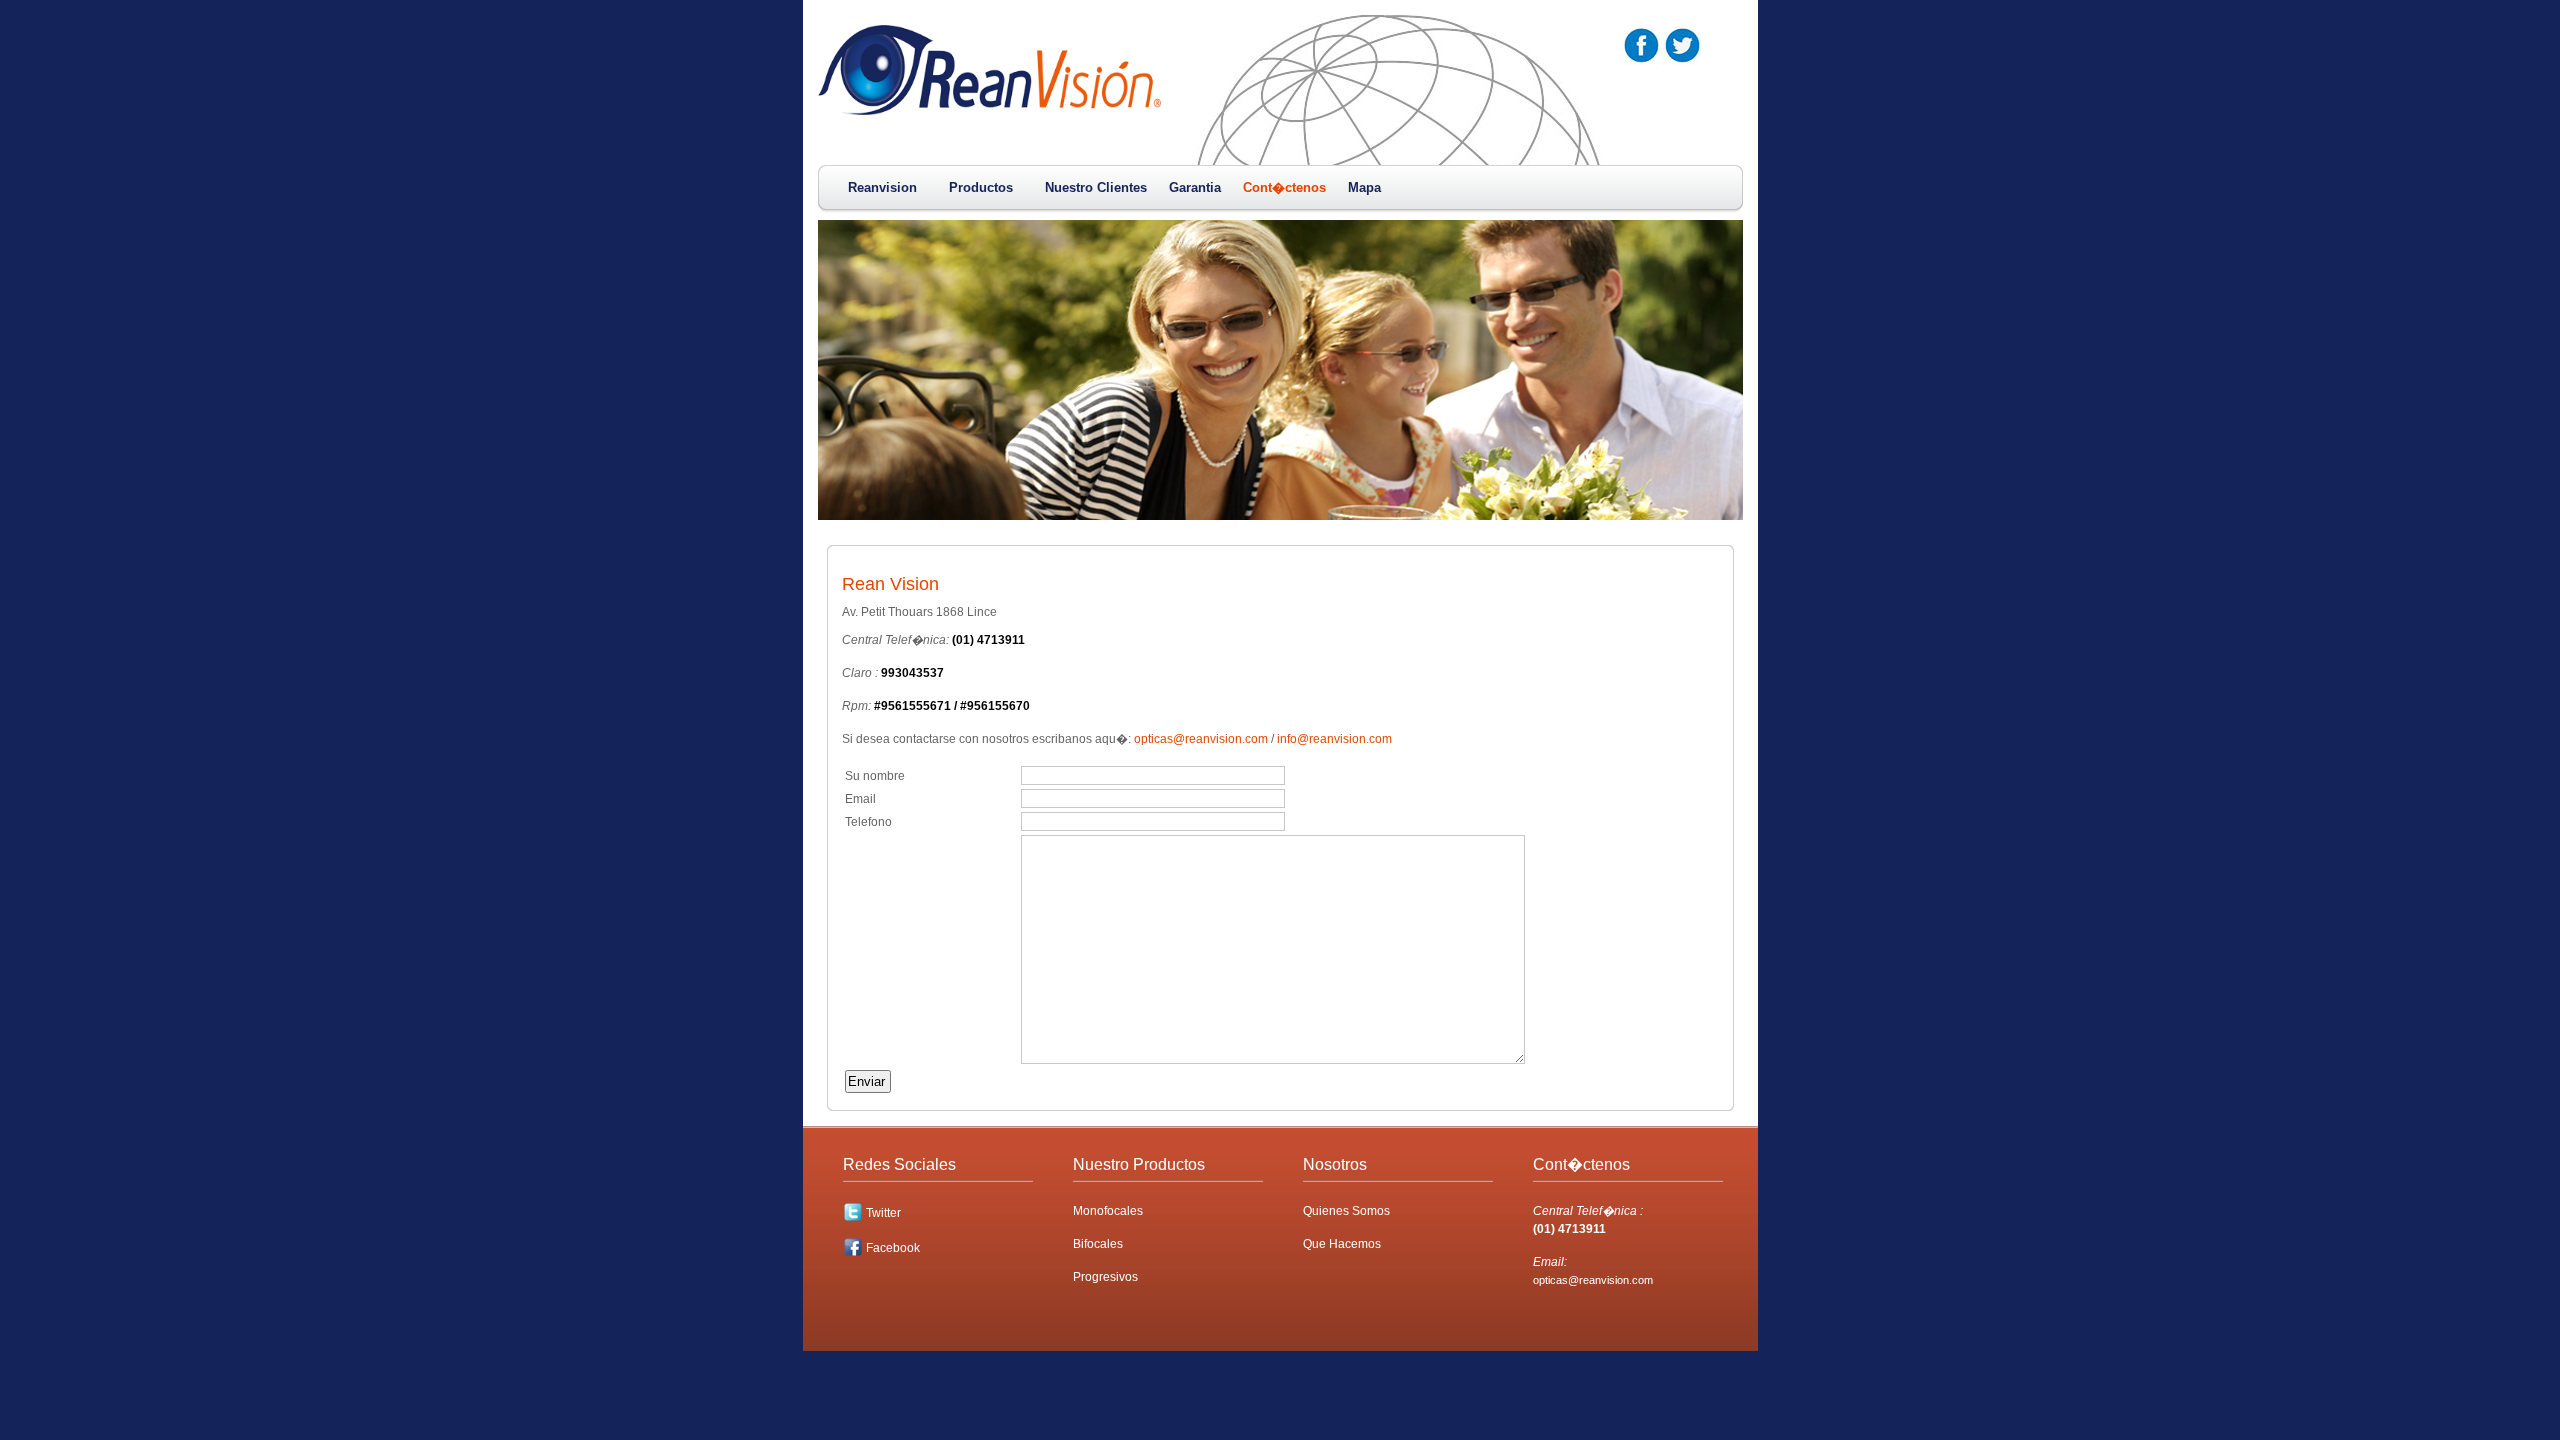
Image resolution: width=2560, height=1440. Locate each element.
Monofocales (1108, 1211)
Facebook (893, 1248)
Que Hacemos (1342, 1244)
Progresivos (1105, 1277)
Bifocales (1098, 1244)
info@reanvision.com (1334, 739)
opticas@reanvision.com (1201, 739)
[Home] (989, 111)
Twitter (883, 1213)
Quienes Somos (1346, 1211)
